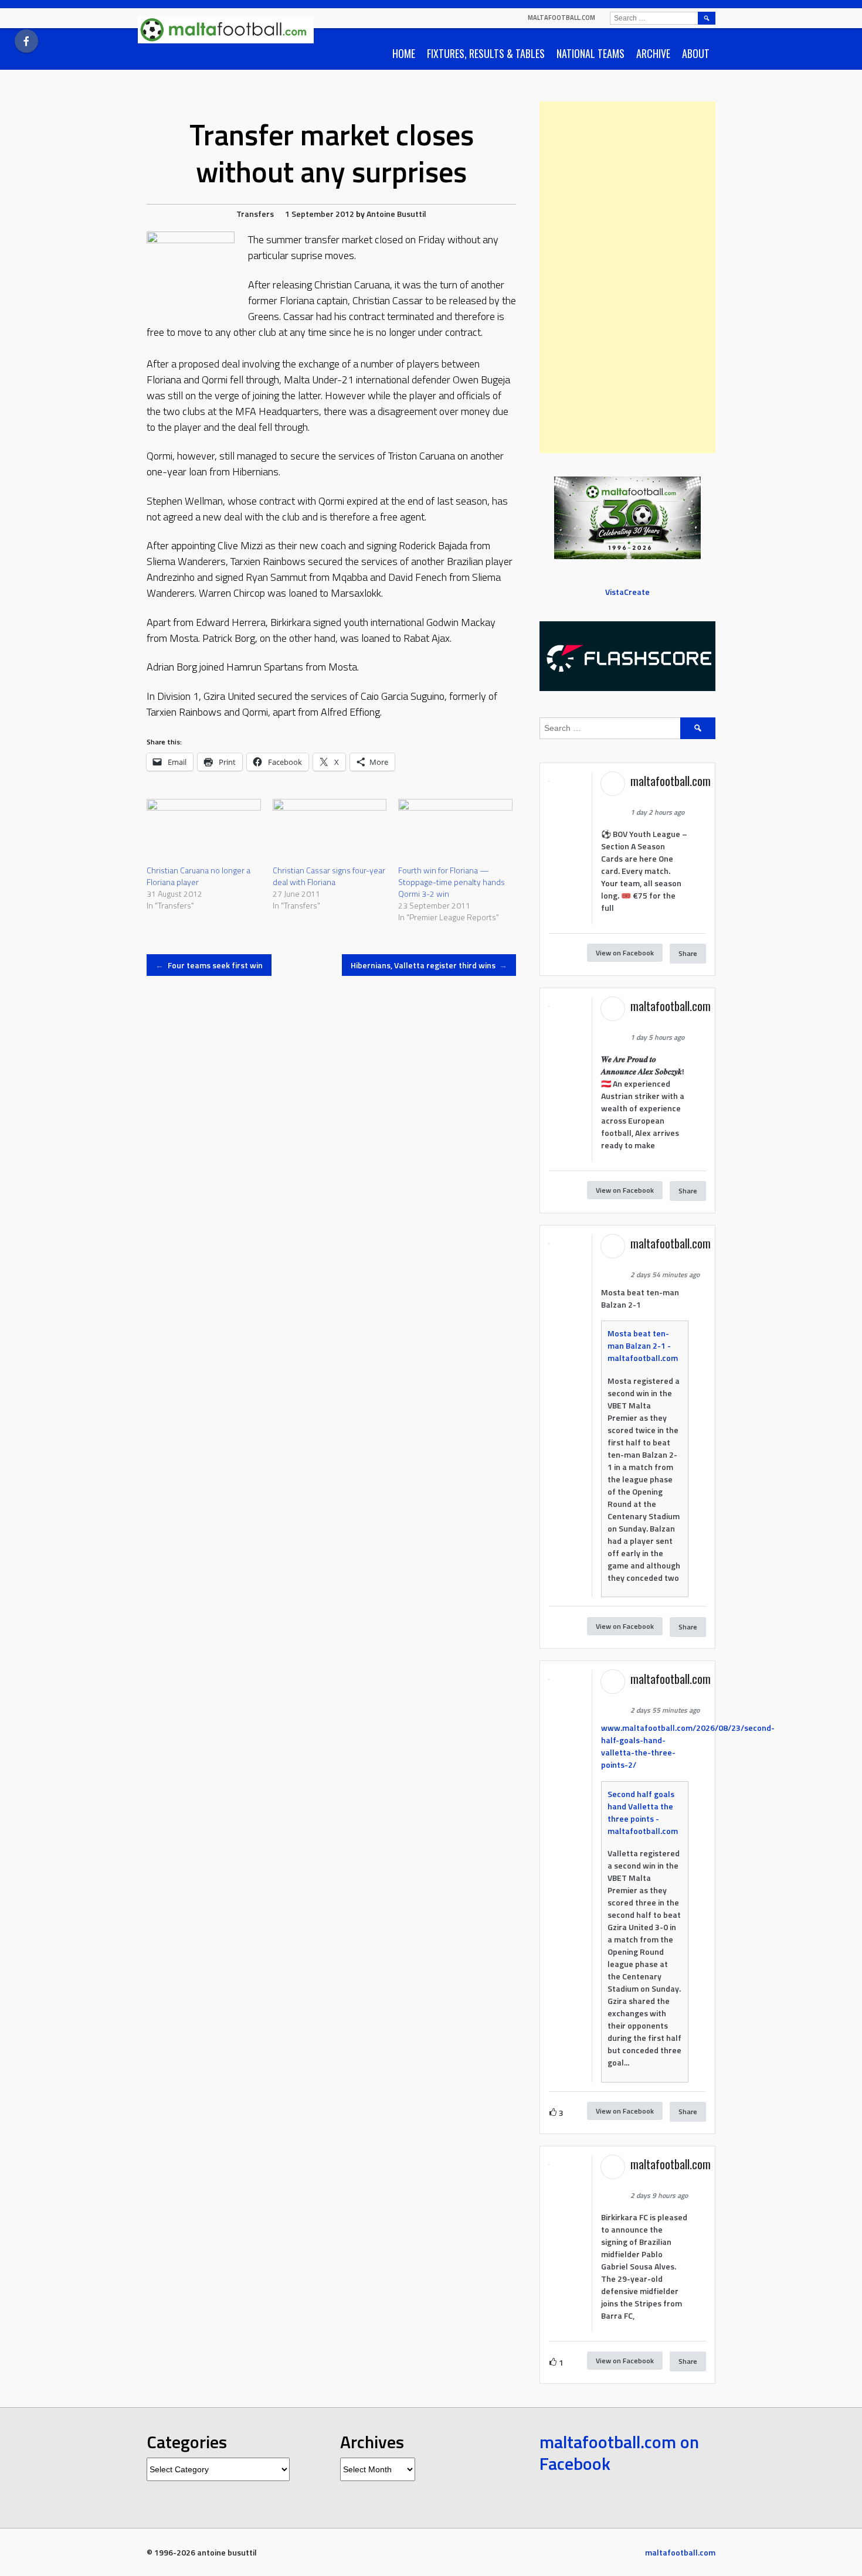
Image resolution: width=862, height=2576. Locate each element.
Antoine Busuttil (396, 214)
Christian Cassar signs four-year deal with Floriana (329, 876)
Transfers (255, 214)
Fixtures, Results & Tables (486, 53)
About (696, 53)
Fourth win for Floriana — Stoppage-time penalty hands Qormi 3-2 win (452, 882)
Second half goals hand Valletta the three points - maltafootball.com (643, 1812)
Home (404, 53)
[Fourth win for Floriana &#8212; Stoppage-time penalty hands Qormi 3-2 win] (455, 831)
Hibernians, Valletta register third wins (429, 965)
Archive (653, 53)
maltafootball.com (561, 18)
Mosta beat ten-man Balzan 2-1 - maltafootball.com (643, 1345)
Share (688, 953)
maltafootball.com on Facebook (619, 2453)
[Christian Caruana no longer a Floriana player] (204, 831)
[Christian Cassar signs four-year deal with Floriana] (330, 831)
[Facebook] (26, 41)
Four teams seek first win (209, 965)
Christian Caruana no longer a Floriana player (198, 876)
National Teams (590, 53)
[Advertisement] (627, 277)
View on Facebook (625, 953)
